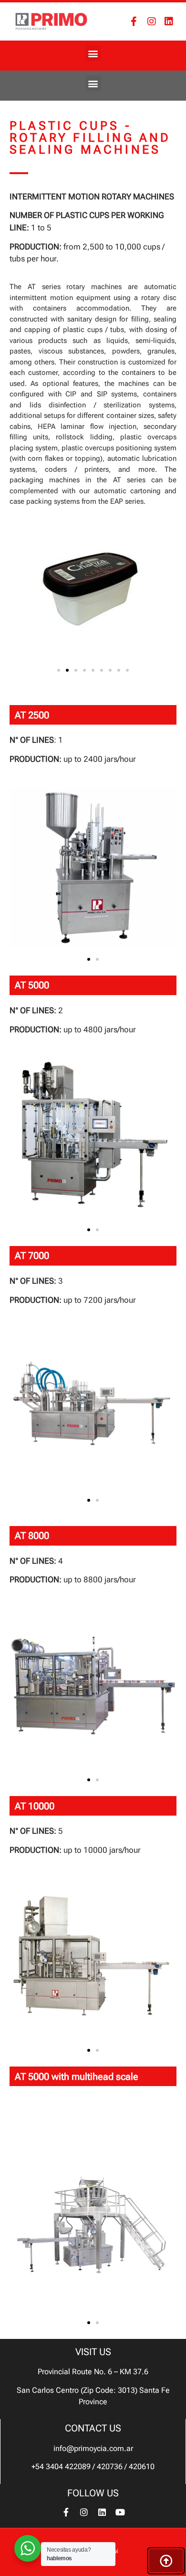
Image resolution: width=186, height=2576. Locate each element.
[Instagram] (152, 21)
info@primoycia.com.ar (93, 2448)
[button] (93, 53)
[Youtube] (120, 2512)
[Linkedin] (169, 21)
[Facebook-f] (134, 21)
